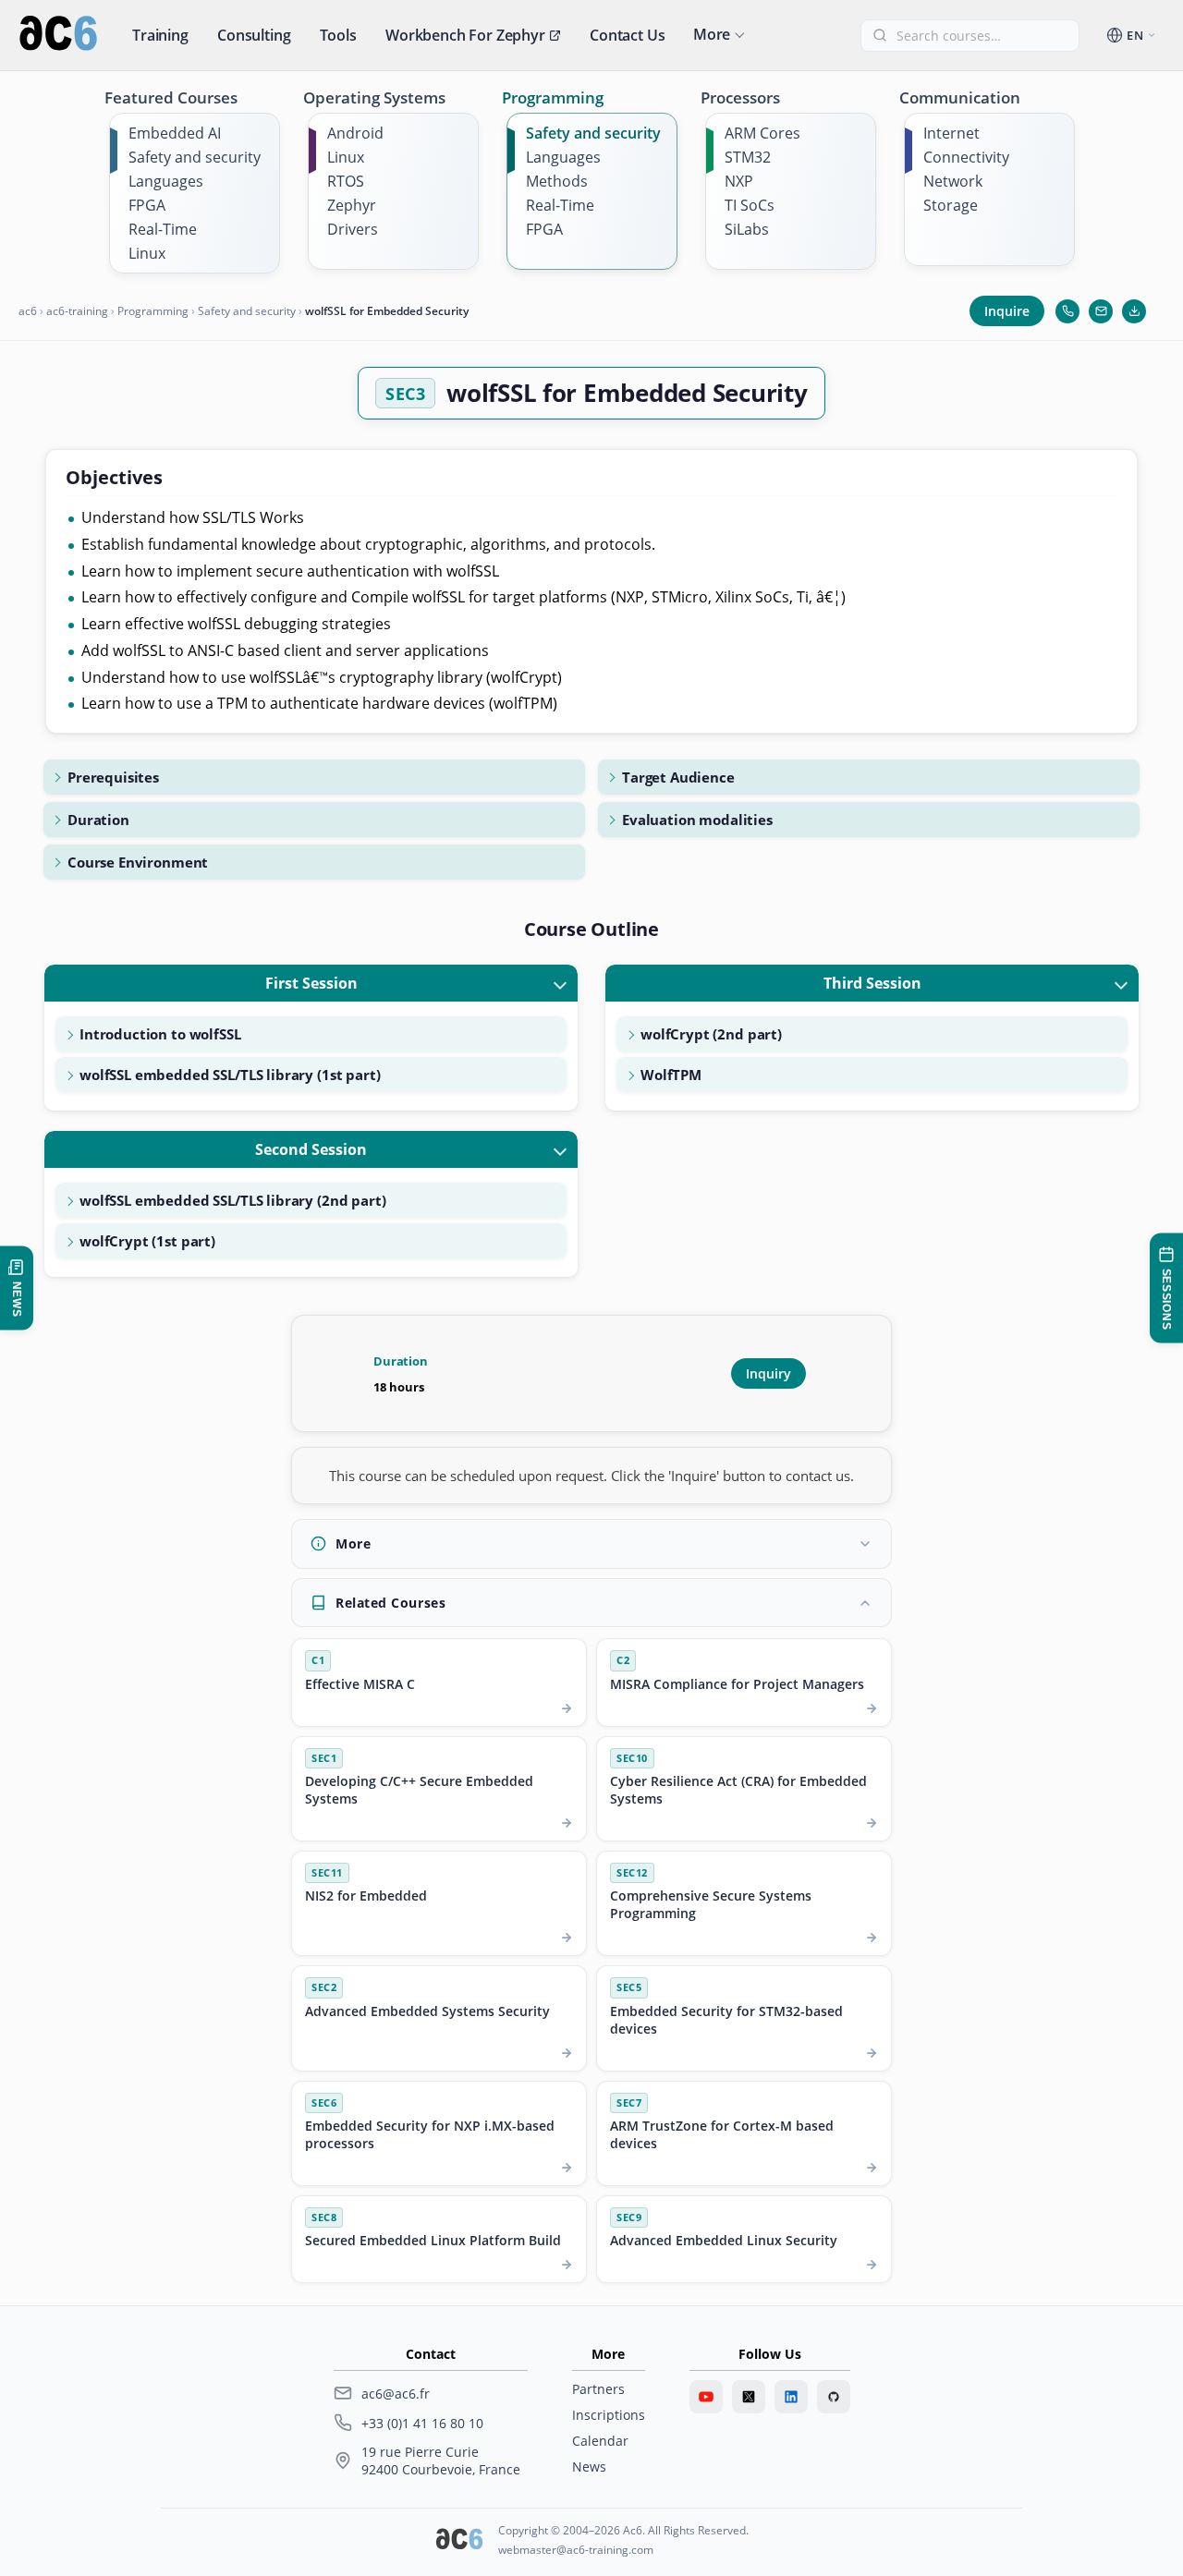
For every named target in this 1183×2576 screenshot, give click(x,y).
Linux (147, 253)
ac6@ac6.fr (396, 2394)
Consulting (254, 35)
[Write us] (1101, 311)
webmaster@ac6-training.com (576, 2550)
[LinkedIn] (791, 2397)
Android (355, 133)
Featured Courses (171, 97)
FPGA (147, 205)
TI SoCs (750, 205)
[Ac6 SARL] (459, 2541)
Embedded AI (175, 133)
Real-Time (163, 229)
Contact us (627, 35)
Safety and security (195, 157)
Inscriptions (609, 2415)
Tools (338, 35)
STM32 (748, 157)
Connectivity (966, 157)
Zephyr (352, 205)
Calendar (600, 2441)
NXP (739, 181)
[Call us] (1067, 311)
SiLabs (747, 229)
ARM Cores (762, 133)
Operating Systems (374, 97)
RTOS (346, 181)
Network (953, 181)
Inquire (1007, 311)
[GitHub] (834, 2397)
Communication (960, 97)
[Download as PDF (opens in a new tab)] (1134, 311)
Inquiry (768, 1373)
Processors (740, 97)
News (589, 2467)
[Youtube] (706, 2397)
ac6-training (77, 311)
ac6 (28, 311)
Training (160, 35)
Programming (553, 97)
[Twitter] (749, 2397)
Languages (166, 181)
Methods (557, 181)
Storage (951, 205)
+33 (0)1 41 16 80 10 (422, 2423)
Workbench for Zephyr (465, 35)
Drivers (353, 229)
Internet (951, 133)
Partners (598, 2389)
